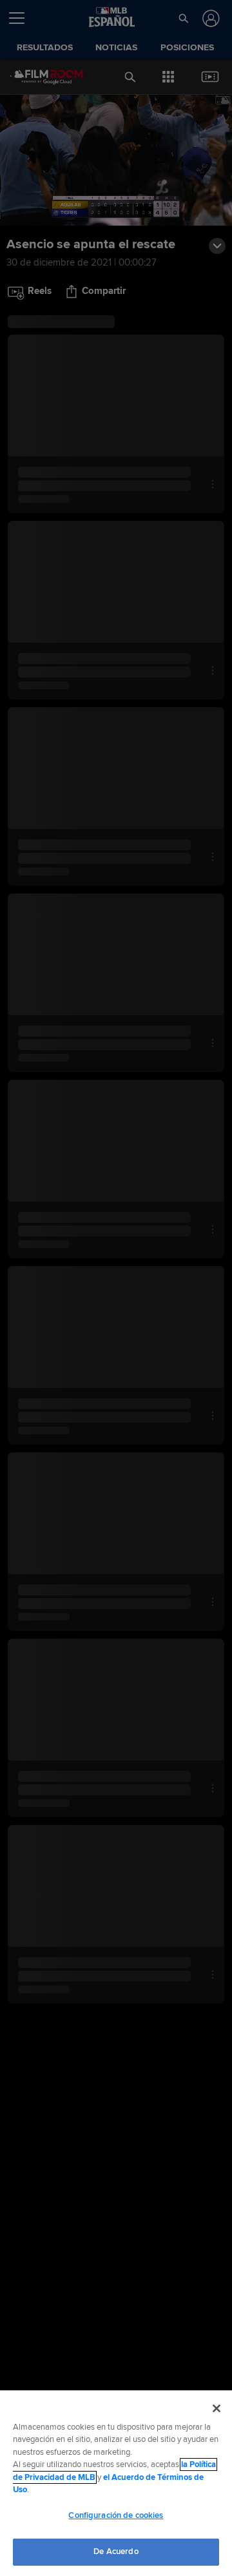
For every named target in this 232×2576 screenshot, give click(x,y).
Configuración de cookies (116, 2515)
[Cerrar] (217, 2408)
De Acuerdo (116, 2552)
